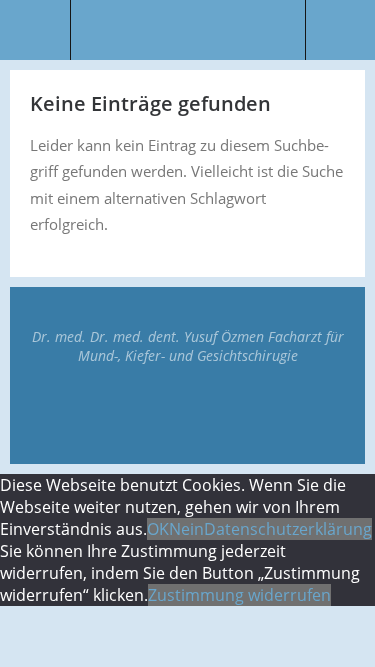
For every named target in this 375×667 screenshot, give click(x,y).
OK (158, 529)
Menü (35, 30)
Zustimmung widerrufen (239, 595)
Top (188, 414)
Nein (186, 529)
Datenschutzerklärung (288, 529)
